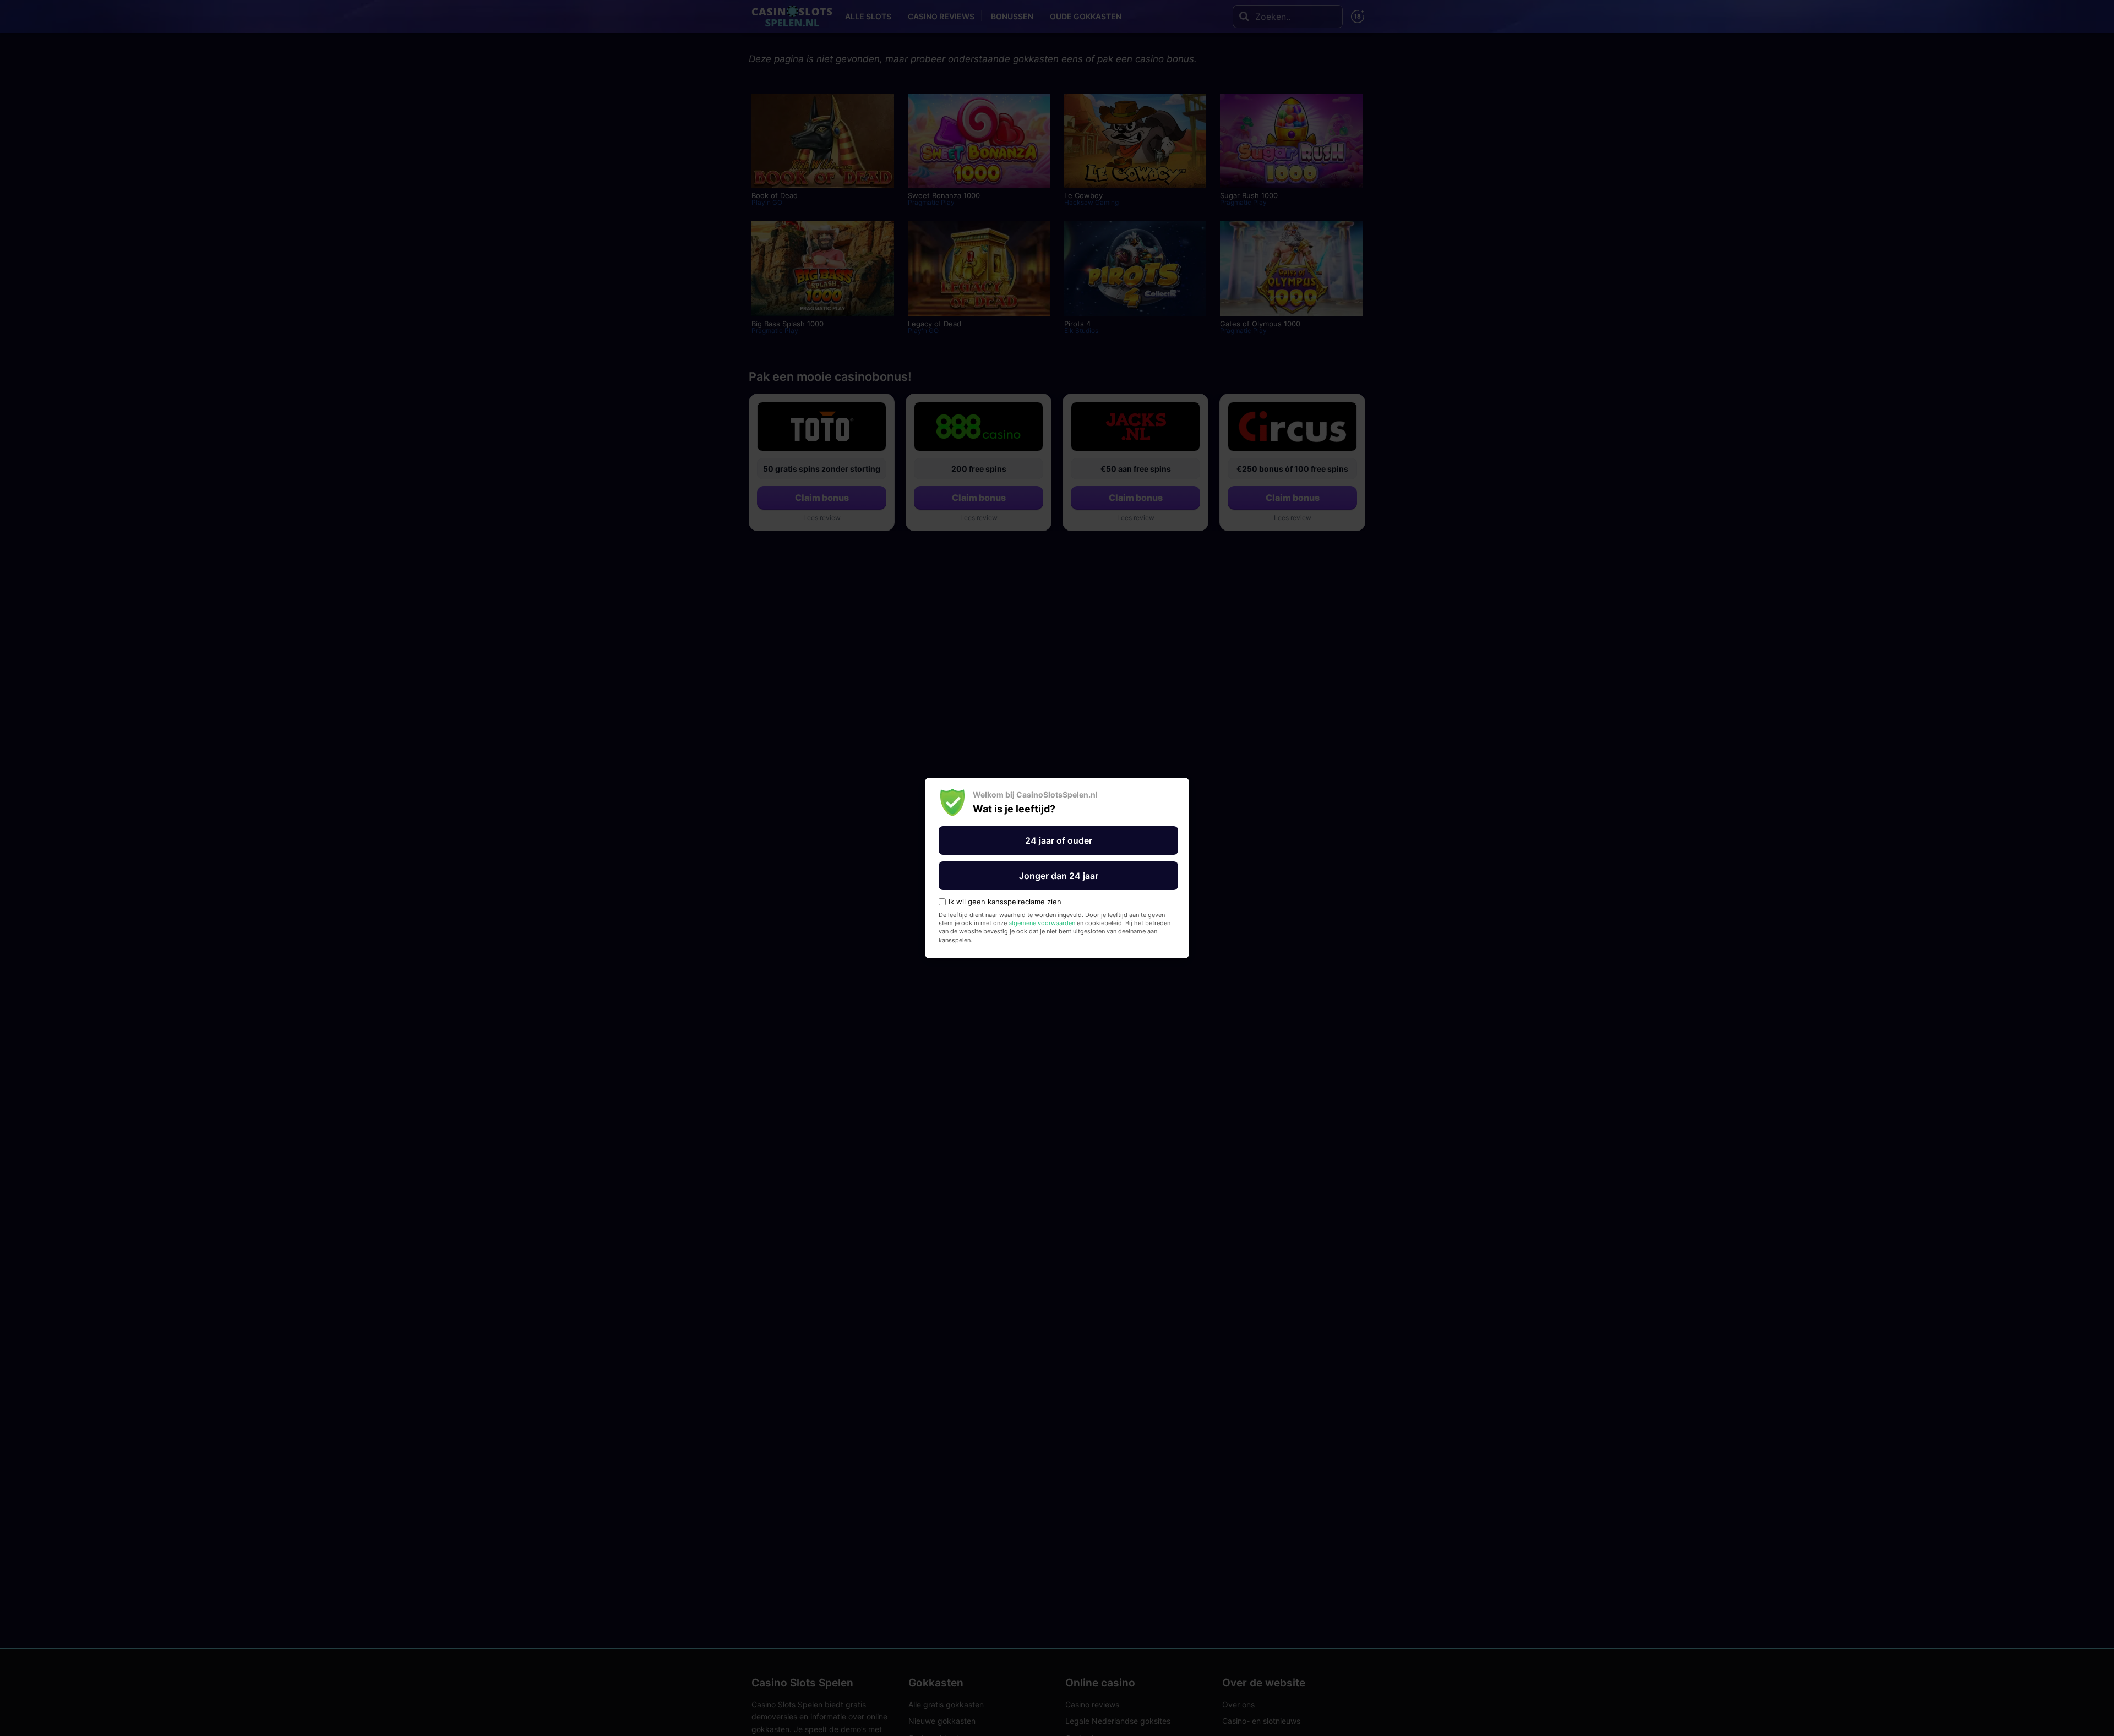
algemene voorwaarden (1042, 923)
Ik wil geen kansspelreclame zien (1005, 902)
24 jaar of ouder (1059, 840)
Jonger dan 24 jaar (1059, 876)
